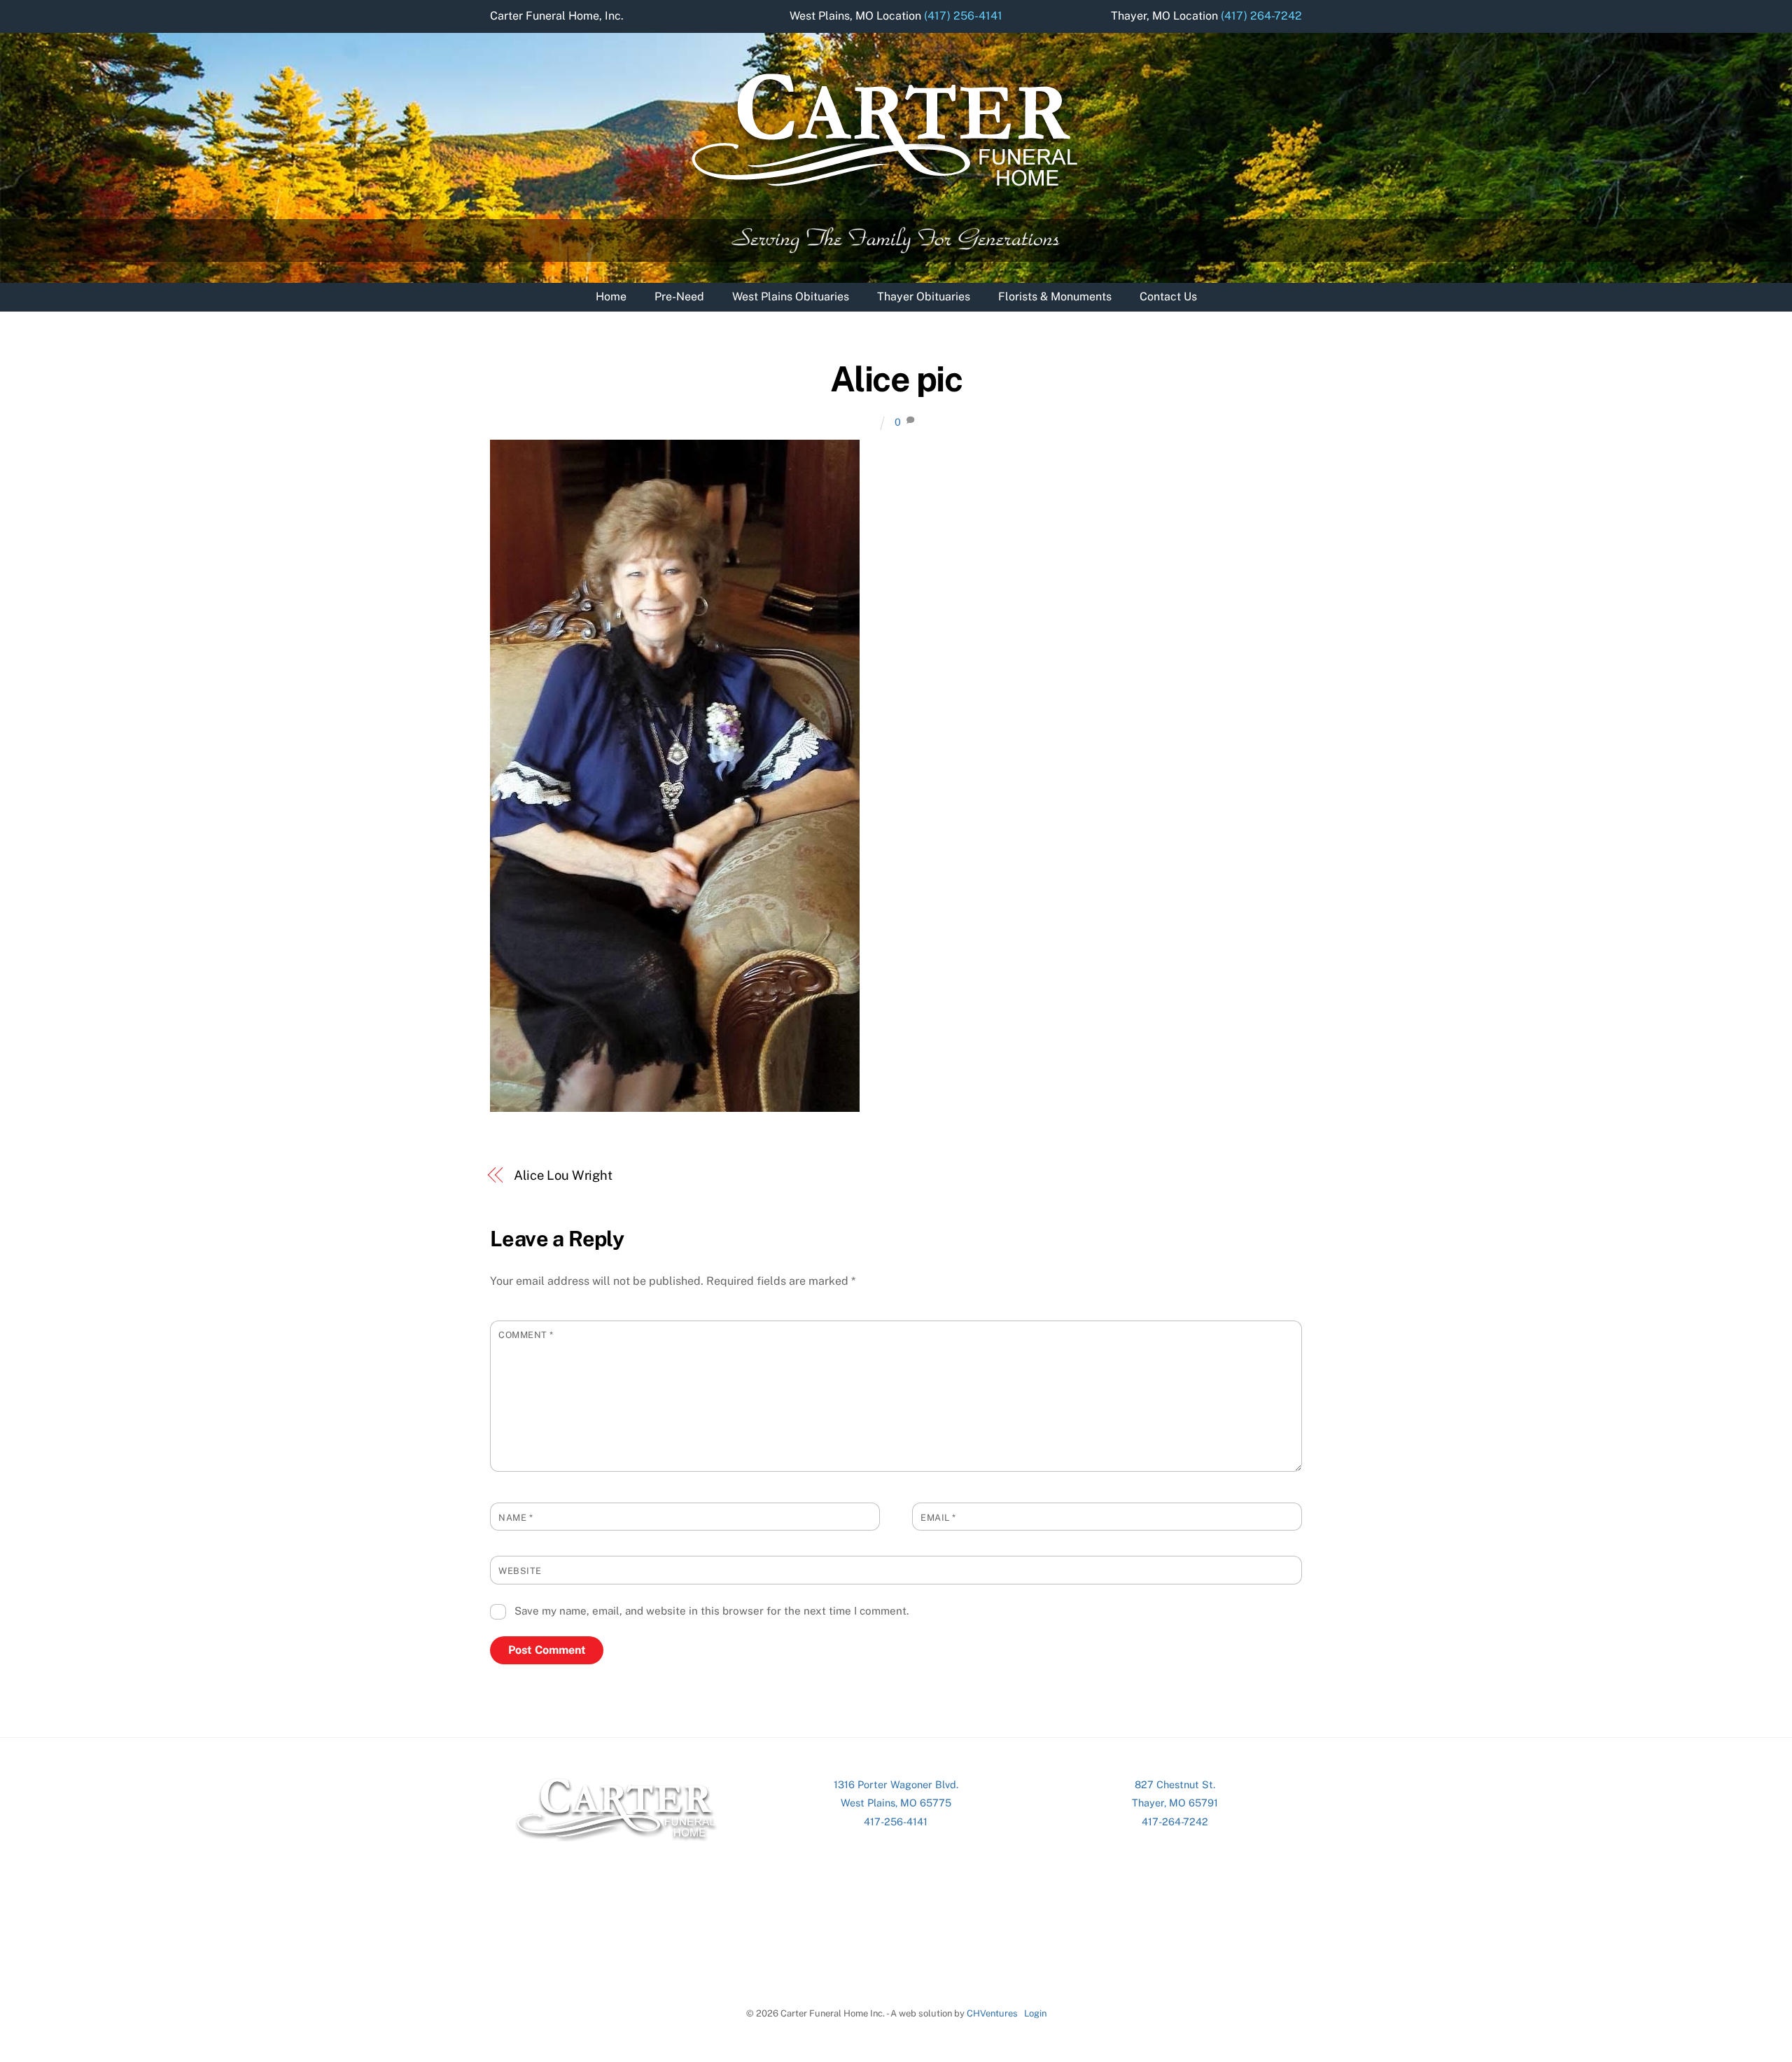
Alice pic (896, 379)
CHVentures (992, 2013)
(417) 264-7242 (1261, 16)
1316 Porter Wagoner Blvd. (896, 1784)
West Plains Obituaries (791, 297)
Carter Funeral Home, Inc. (557, 16)
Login (1035, 2013)
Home (611, 297)
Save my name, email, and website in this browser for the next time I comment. (712, 1611)
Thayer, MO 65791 (1175, 1803)
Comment (526, 1335)
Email (938, 1518)
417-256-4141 (896, 1821)
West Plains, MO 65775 (896, 1803)
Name (516, 1518)
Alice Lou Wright (563, 1175)
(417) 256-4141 (963, 16)
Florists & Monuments (1055, 297)
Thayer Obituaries (924, 297)
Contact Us (1168, 297)
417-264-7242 (1175, 1821)
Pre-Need (679, 297)
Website (520, 1571)
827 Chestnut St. (1175, 1784)
